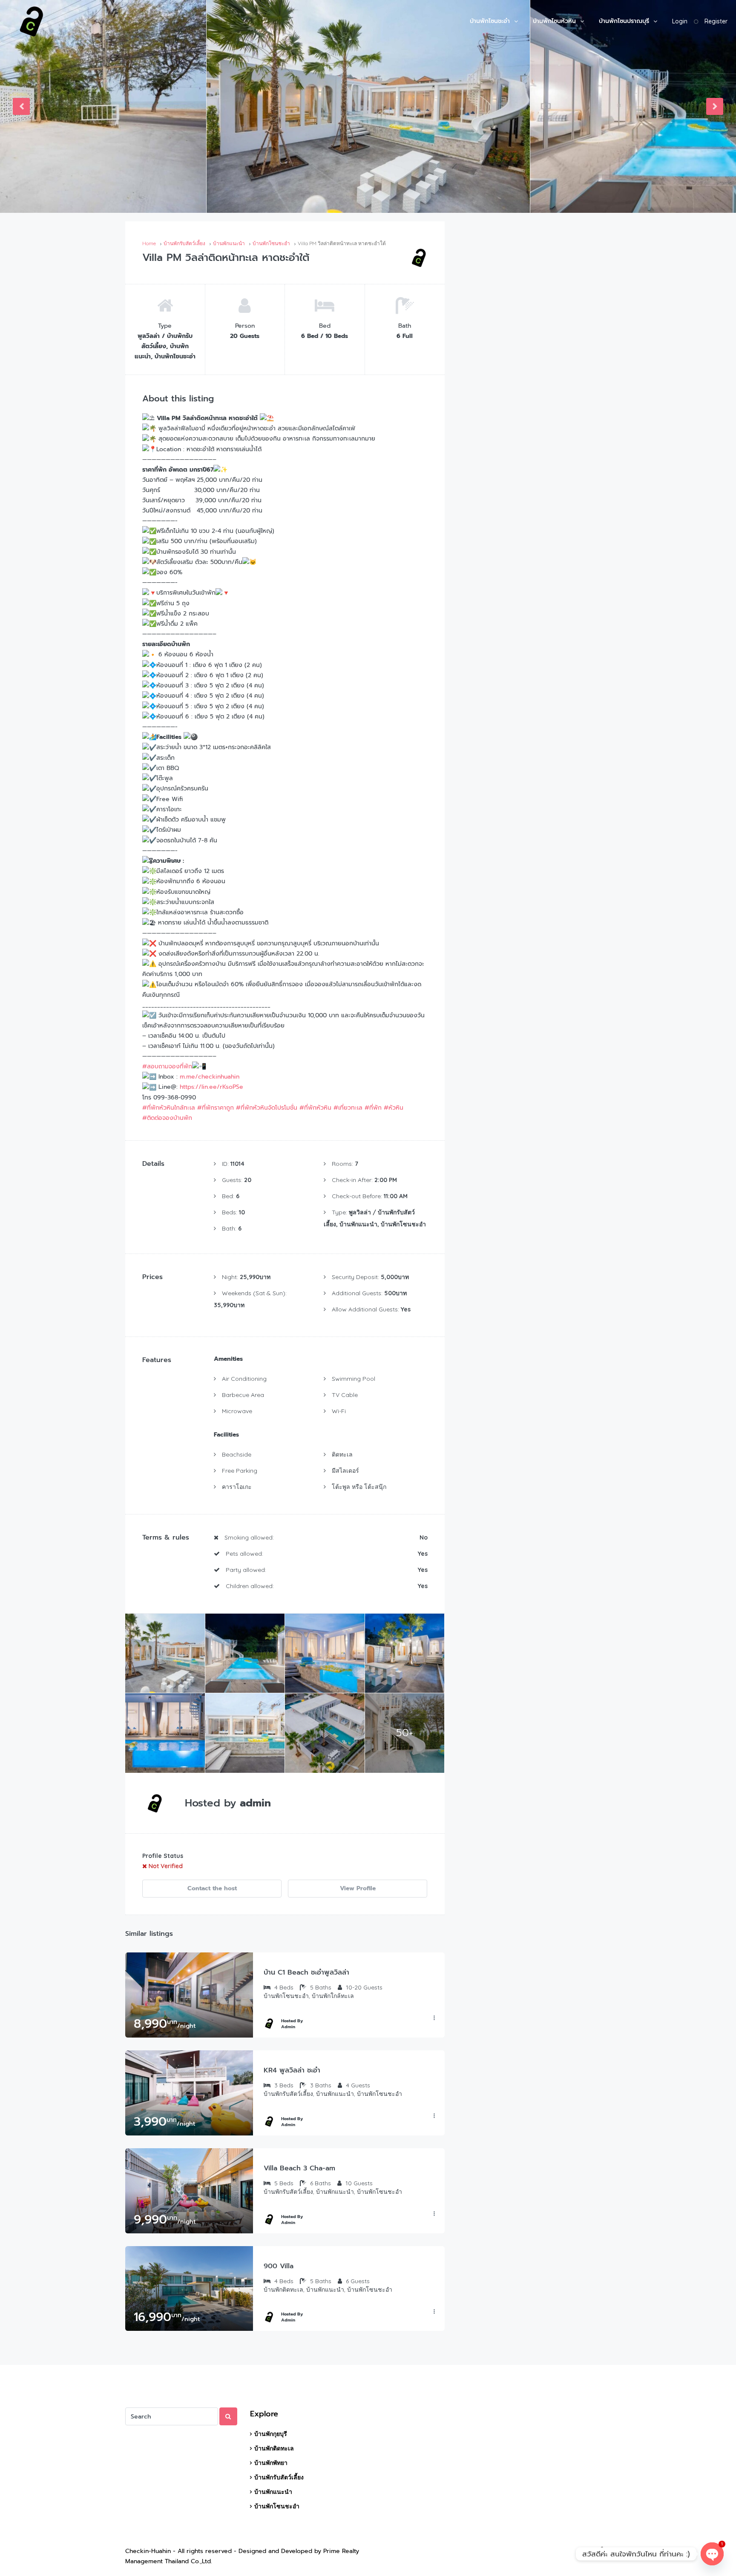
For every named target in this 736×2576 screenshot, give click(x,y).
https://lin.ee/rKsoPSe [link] (211, 1087)
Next (715, 106)
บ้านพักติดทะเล (274, 2448)
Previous (21, 106)
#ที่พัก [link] (373, 1108)
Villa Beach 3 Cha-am (299, 2168)
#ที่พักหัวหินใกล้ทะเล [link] (169, 1108)
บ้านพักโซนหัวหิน (554, 21)
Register (716, 21)
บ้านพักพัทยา (271, 2463)
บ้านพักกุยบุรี (271, 2434)
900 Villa (279, 2266)
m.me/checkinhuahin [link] (210, 1077)
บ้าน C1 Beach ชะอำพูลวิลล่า (306, 1972)
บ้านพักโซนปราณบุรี (624, 21)
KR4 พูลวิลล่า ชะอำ (292, 2070)
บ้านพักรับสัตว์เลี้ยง (279, 2477)
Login (680, 21)
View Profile (358, 1888)
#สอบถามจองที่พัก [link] (167, 1066)
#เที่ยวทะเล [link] (348, 1108)
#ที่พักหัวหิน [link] (315, 1108)
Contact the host (212, 1888)
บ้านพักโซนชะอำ (490, 21)
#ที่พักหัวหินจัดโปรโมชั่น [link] (267, 1108)
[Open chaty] (712, 2554)
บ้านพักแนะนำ (273, 2492)
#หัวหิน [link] (394, 1108)
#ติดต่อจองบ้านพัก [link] (167, 1118)
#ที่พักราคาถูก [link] (216, 1108)
